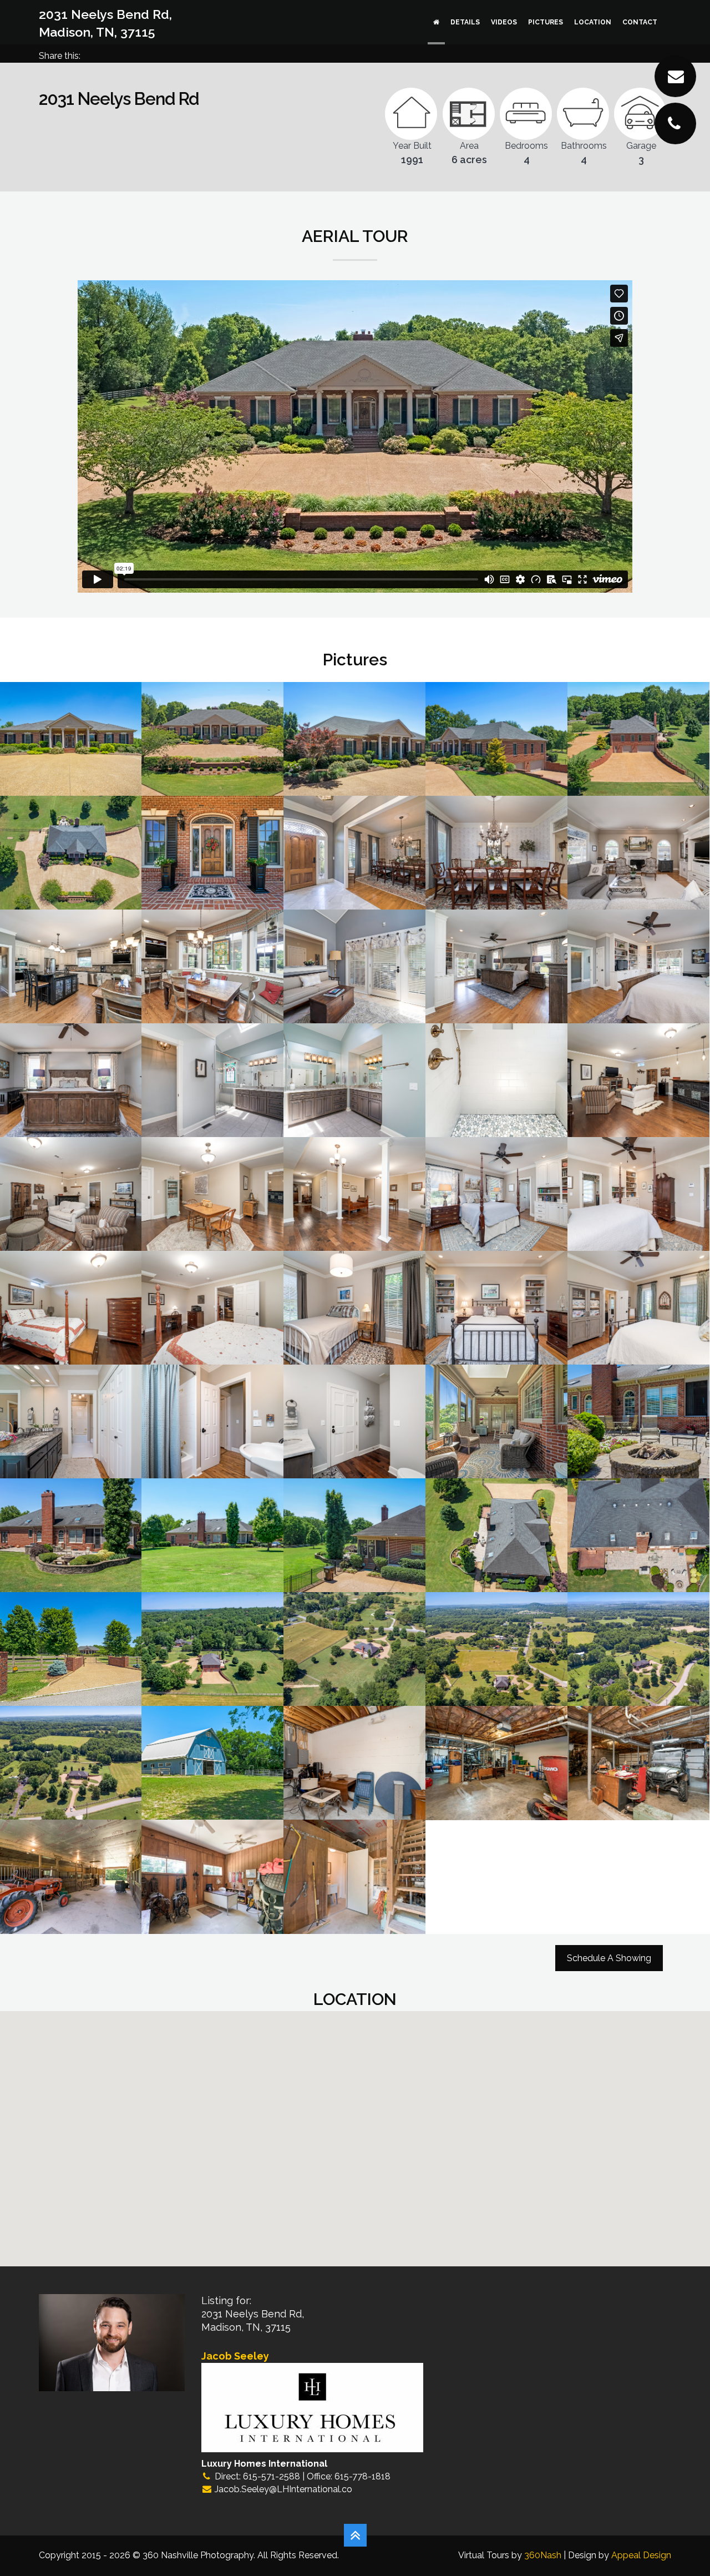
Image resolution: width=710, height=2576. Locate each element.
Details (465, 22)
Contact (640, 22)
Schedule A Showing (609, 1958)
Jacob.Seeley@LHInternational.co (283, 2489)
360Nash (543, 2555)
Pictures (546, 22)
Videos (504, 22)
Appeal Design (641, 2555)
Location (593, 22)
